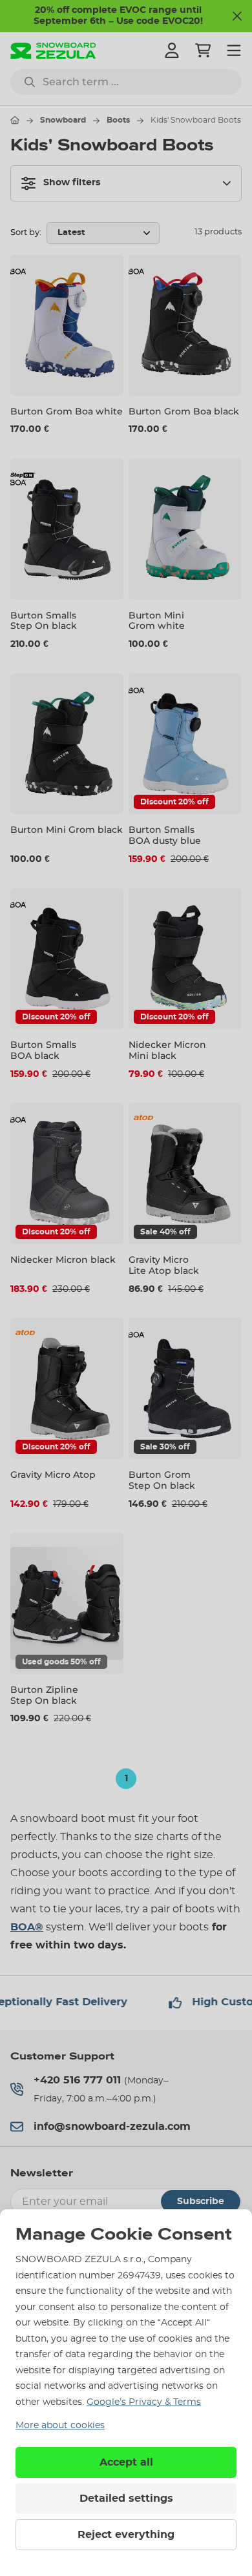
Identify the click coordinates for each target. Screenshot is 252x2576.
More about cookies (60, 2426)
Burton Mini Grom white (157, 621)
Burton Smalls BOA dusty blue (165, 835)
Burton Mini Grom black (67, 830)
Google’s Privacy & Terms (144, 2402)
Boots (118, 120)
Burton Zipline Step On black (44, 1695)
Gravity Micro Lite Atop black (164, 1265)
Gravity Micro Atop (53, 1475)
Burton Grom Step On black (162, 1480)
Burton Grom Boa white (67, 411)
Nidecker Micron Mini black (167, 1050)
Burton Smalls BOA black (43, 1050)
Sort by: (26, 233)
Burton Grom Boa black (184, 411)
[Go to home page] (15, 120)
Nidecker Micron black (63, 1260)
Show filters (72, 183)
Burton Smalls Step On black (44, 621)
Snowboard (63, 120)
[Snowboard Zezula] (53, 51)
